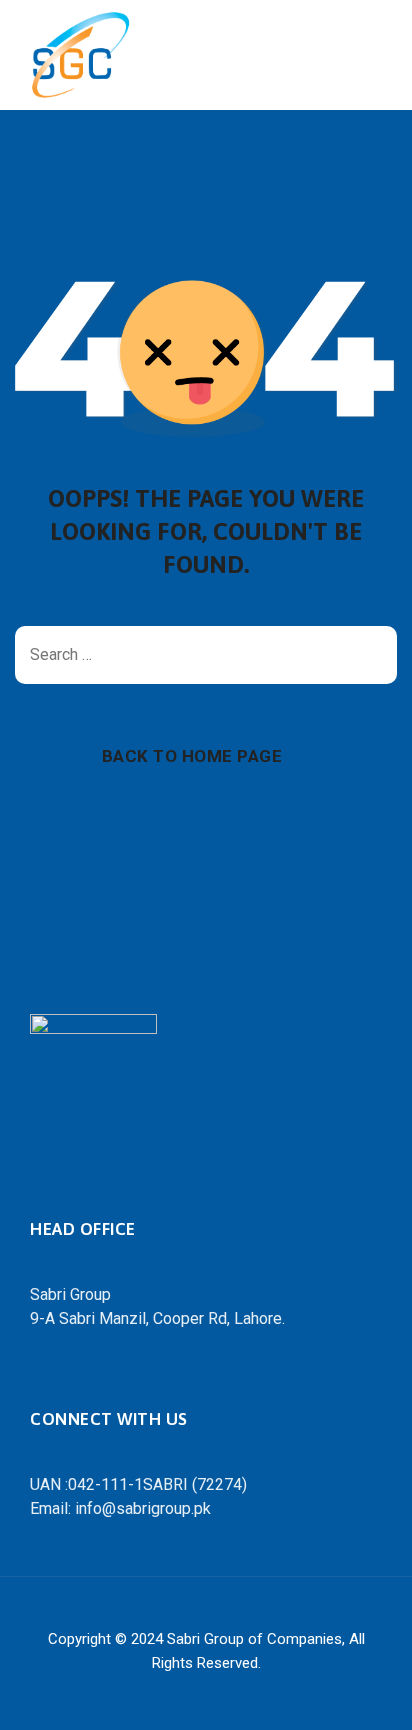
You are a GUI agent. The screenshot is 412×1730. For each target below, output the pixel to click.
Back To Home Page (192, 756)
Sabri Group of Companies (254, 1639)
